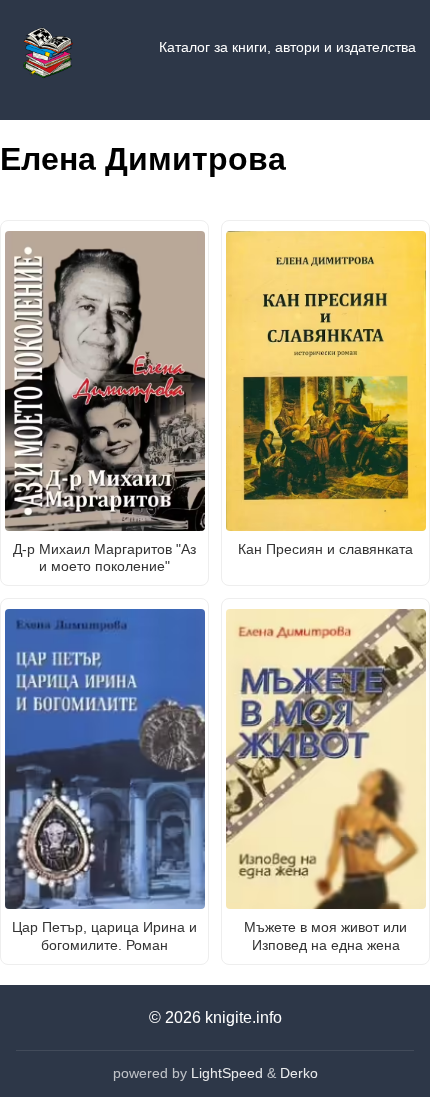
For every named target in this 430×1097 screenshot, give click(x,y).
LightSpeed (227, 1073)
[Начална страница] (48, 48)
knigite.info (243, 1017)
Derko (299, 1073)
